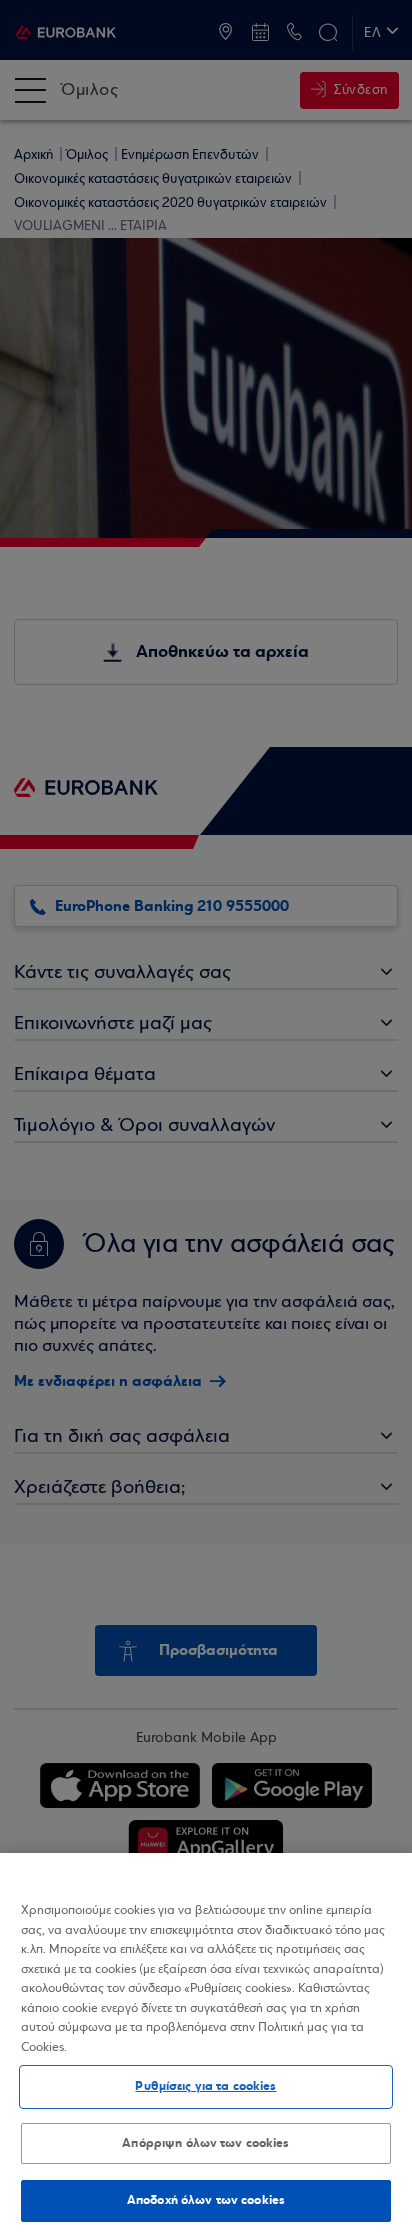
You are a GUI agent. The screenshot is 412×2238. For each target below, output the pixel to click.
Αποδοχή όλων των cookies (206, 2200)
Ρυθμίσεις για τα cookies (205, 2086)
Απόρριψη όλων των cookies (205, 2143)
